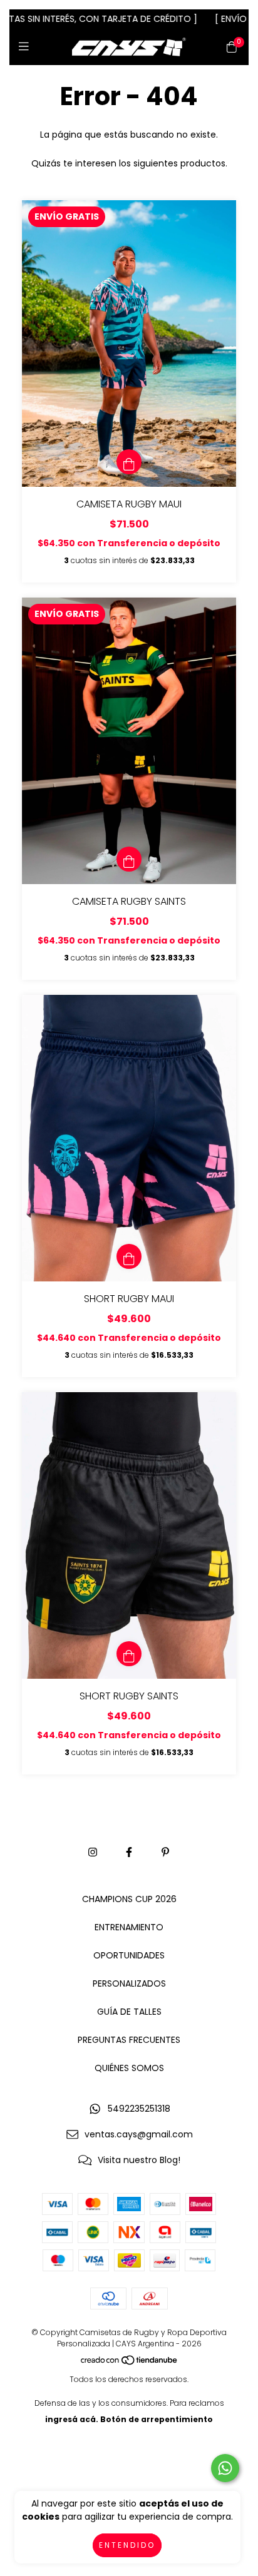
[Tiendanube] (130, 2363)
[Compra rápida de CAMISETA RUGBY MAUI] (129, 462)
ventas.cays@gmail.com (139, 2134)
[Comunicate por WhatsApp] (225, 2468)
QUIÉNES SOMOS (129, 2068)
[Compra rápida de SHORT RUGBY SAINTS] (129, 1654)
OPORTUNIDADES (129, 1955)
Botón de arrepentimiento (157, 2419)
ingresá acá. (72, 2419)
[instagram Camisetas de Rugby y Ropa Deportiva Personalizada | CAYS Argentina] (93, 1852)
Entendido (127, 2545)
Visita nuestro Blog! (139, 2160)
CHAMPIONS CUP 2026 (129, 1899)
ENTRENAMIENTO (129, 1927)
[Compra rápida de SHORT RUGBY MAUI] (129, 1256)
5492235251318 (139, 2109)
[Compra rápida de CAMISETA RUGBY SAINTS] (129, 859)
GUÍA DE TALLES (129, 2012)
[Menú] (27, 47)
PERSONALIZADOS (129, 1983)
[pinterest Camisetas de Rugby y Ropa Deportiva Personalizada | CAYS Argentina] (165, 1852)
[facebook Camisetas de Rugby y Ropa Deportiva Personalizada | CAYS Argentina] (129, 1852)
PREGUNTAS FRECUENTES (129, 2040)
